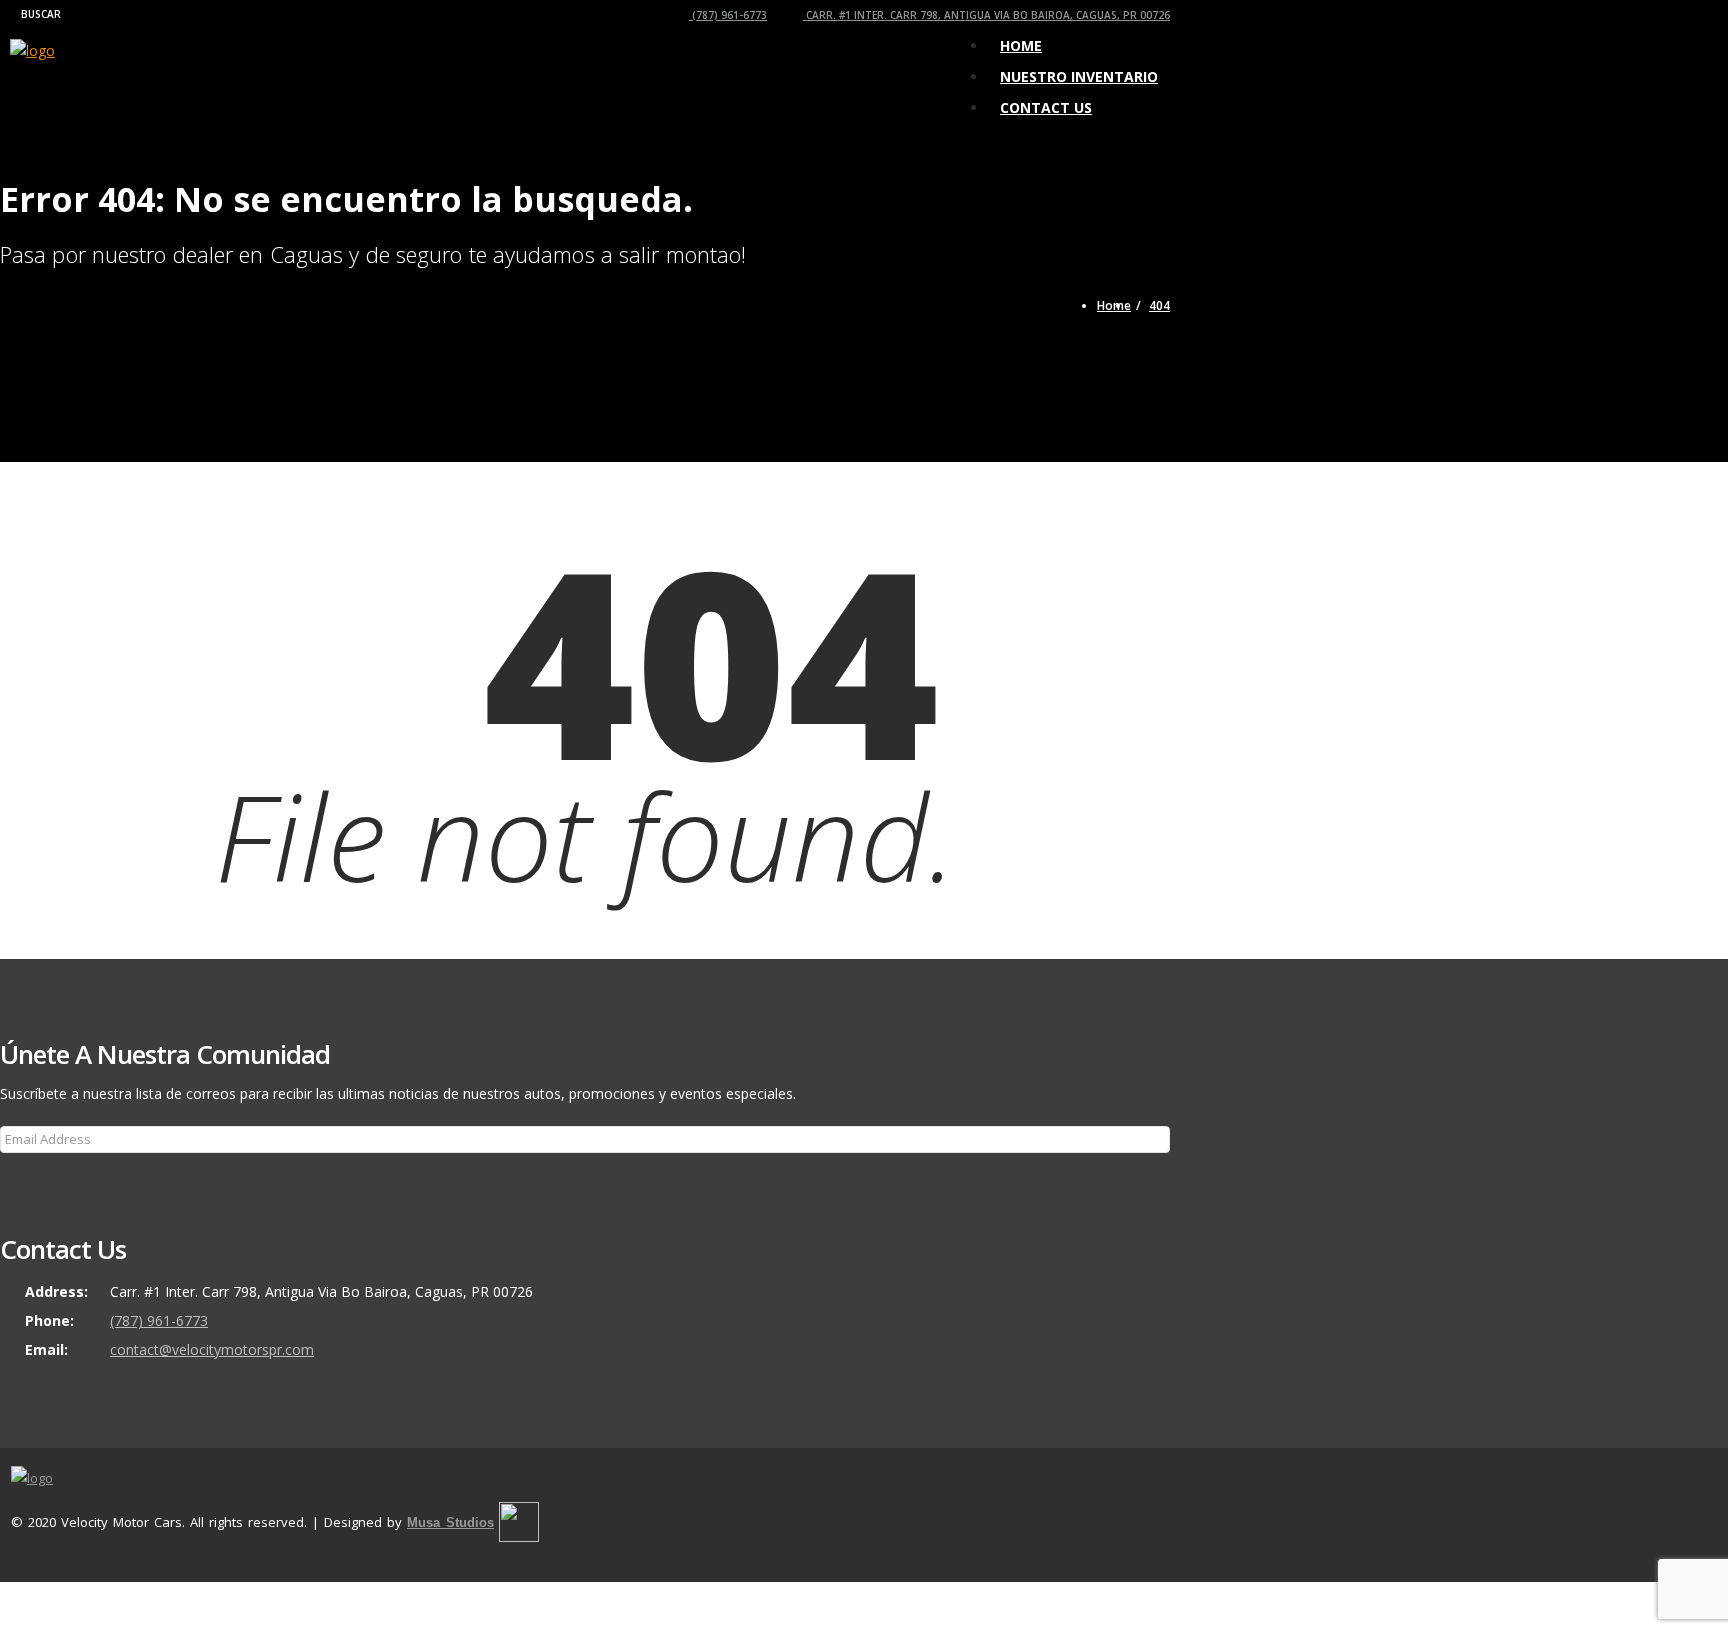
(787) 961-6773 (728, 15)
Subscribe (42, 1180)
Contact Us (1046, 107)
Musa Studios (450, 1522)
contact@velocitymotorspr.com (212, 1349)
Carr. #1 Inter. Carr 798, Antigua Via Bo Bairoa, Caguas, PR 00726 (986, 15)
